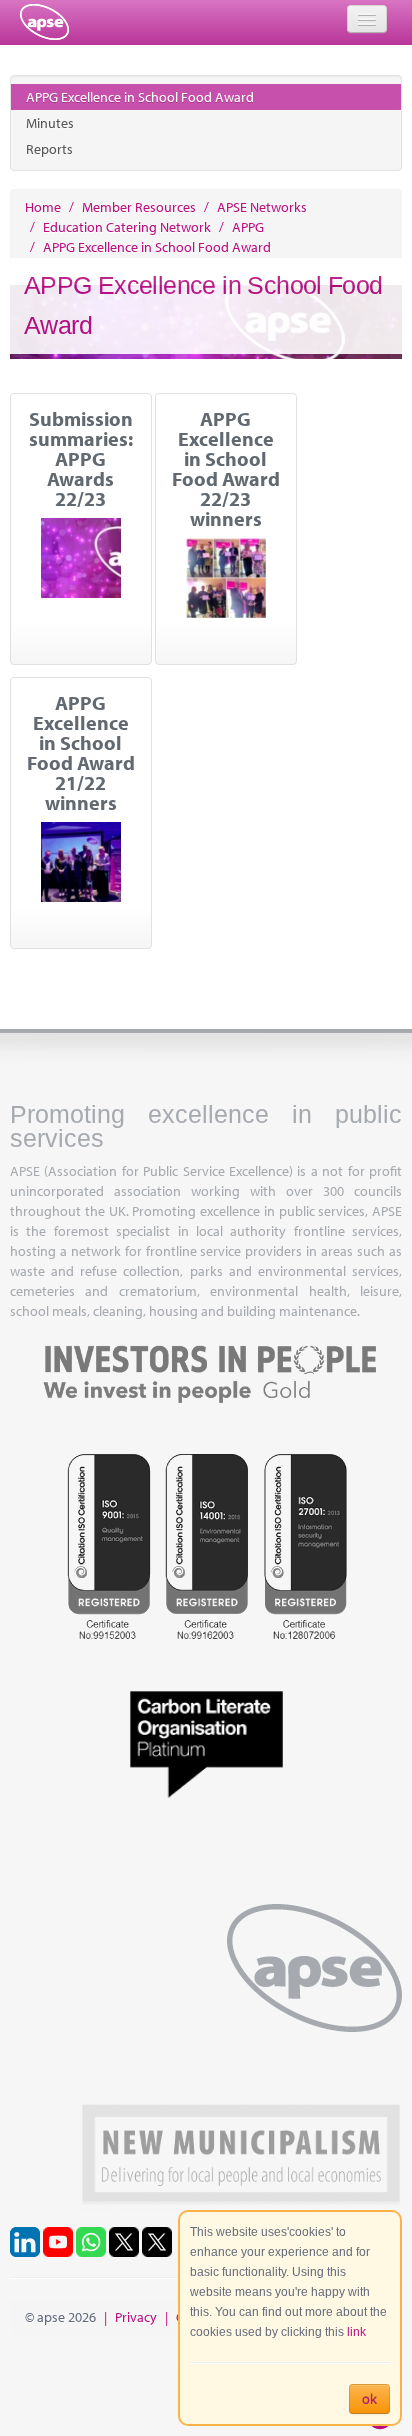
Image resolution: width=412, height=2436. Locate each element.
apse (44, 22)
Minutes (50, 123)
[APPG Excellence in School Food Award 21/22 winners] (81, 862)
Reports (49, 149)
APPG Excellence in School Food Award (140, 97)
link (356, 2332)
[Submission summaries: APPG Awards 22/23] (81, 558)
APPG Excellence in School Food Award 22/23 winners (226, 469)
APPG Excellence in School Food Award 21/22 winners (81, 753)
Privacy (136, 2317)
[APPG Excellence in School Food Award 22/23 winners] (226, 578)
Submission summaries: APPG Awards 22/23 (81, 459)
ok (369, 2399)
